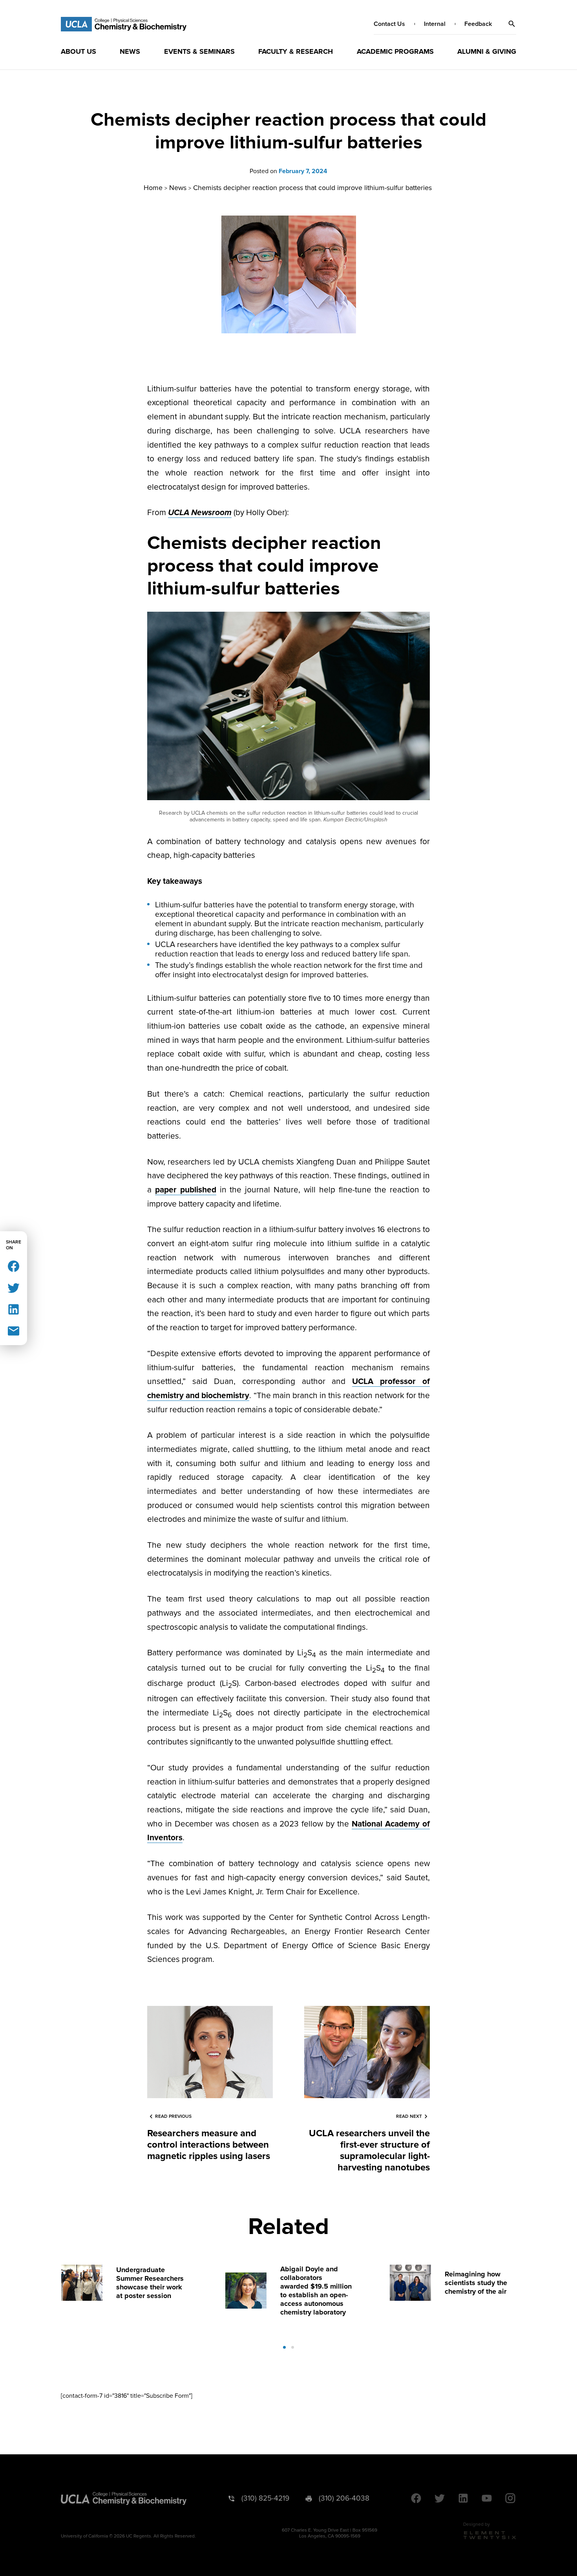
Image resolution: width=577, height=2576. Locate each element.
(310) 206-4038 (344, 2498)
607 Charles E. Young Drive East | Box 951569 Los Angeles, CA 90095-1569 (330, 2533)
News (130, 51)
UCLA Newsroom (200, 513)
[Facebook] (14, 1266)
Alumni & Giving (487, 51)
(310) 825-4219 (265, 2498)
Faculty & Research (296, 51)
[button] (512, 24)
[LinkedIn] (14, 1309)
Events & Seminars (199, 51)
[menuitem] (79, 51)
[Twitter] (14, 1287)
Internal (435, 24)
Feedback (478, 24)
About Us (79, 51)
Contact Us (389, 24)
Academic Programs (395, 51)
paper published (186, 1190)
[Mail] (14, 1330)
